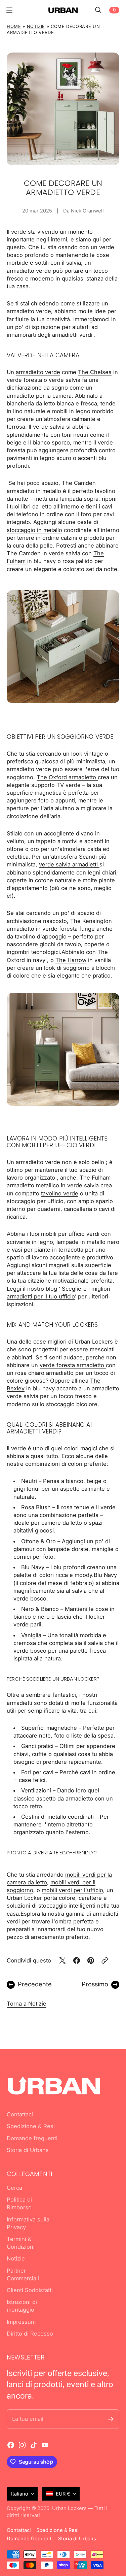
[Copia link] (105, 1960)
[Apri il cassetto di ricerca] (98, 10)
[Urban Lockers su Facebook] (11, 2445)
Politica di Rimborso (19, 2203)
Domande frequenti (32, 2138)
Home (14, 26)
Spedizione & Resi (31, 2126)
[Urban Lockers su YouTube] (45, 2445)
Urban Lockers (69, 2508)
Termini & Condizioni (21, 2243)
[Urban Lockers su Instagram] (22, 2445)
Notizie (36, 26)
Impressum (21, 2322)
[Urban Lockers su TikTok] (34, 2445)
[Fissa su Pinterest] (91, 1960)
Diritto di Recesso (30, 2334)
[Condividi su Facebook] (77, 1960)
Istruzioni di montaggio (22, 2306)
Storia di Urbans (28, 2150)
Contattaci (20, 2114)
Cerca (14, 2188)
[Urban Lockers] (63, 10)
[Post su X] (62, 1960)
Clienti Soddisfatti (30, 2290)
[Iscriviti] (111, 2419)
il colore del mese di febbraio (54, 1583)
